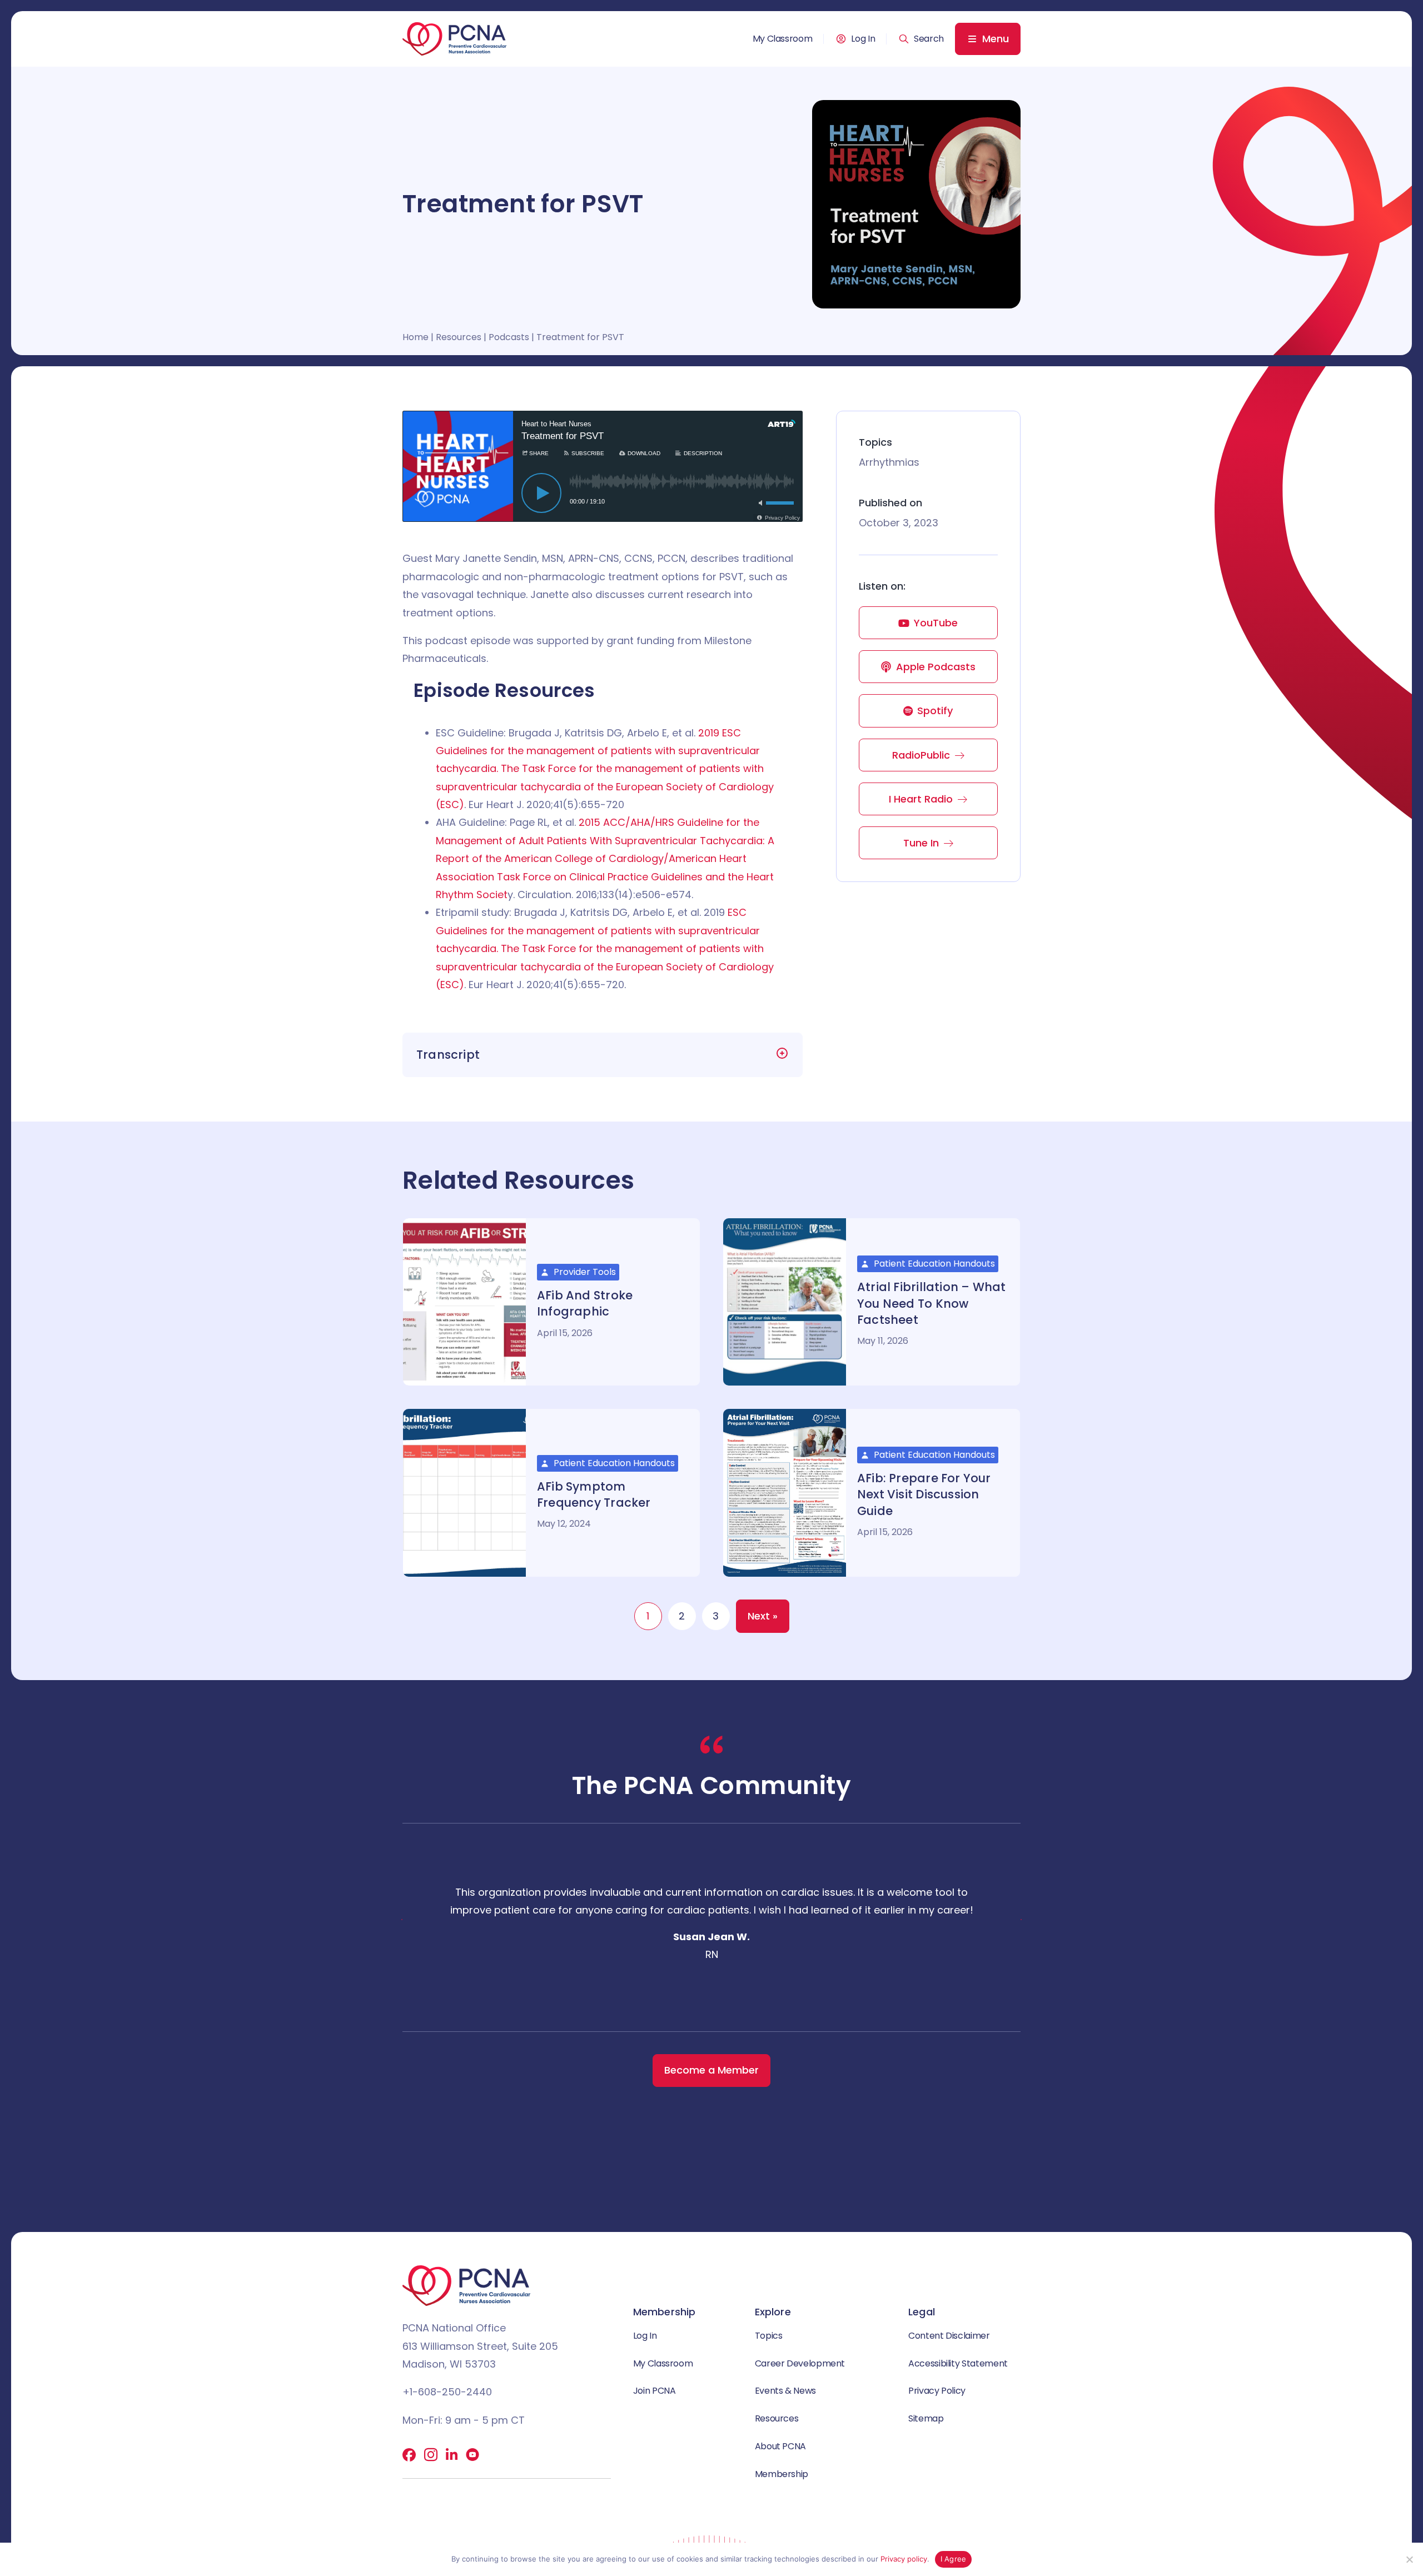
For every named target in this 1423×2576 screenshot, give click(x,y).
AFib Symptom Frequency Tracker (594, 1494)
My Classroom (783, 39)
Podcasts (509, 337)
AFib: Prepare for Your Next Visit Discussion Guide (924, 1494)
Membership (782, 2474)
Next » (763, 1616)
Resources (459, 337)
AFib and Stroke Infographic (585, 1303)
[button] (921, 39)
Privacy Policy (937, 2391)
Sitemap (926, 2418)
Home (416, 337)
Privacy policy (904, 2559)
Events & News (785, 2391)
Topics (769, 2336)
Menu (996, 39)
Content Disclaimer (949, 2336)
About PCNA (780, 2446)
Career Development (800, 2363)
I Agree (954, 2559)
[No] (1409, 2559)
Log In (863, 39)
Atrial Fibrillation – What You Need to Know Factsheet (931, 1303)
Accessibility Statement (958, 2363)
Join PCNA (655, 2391)
